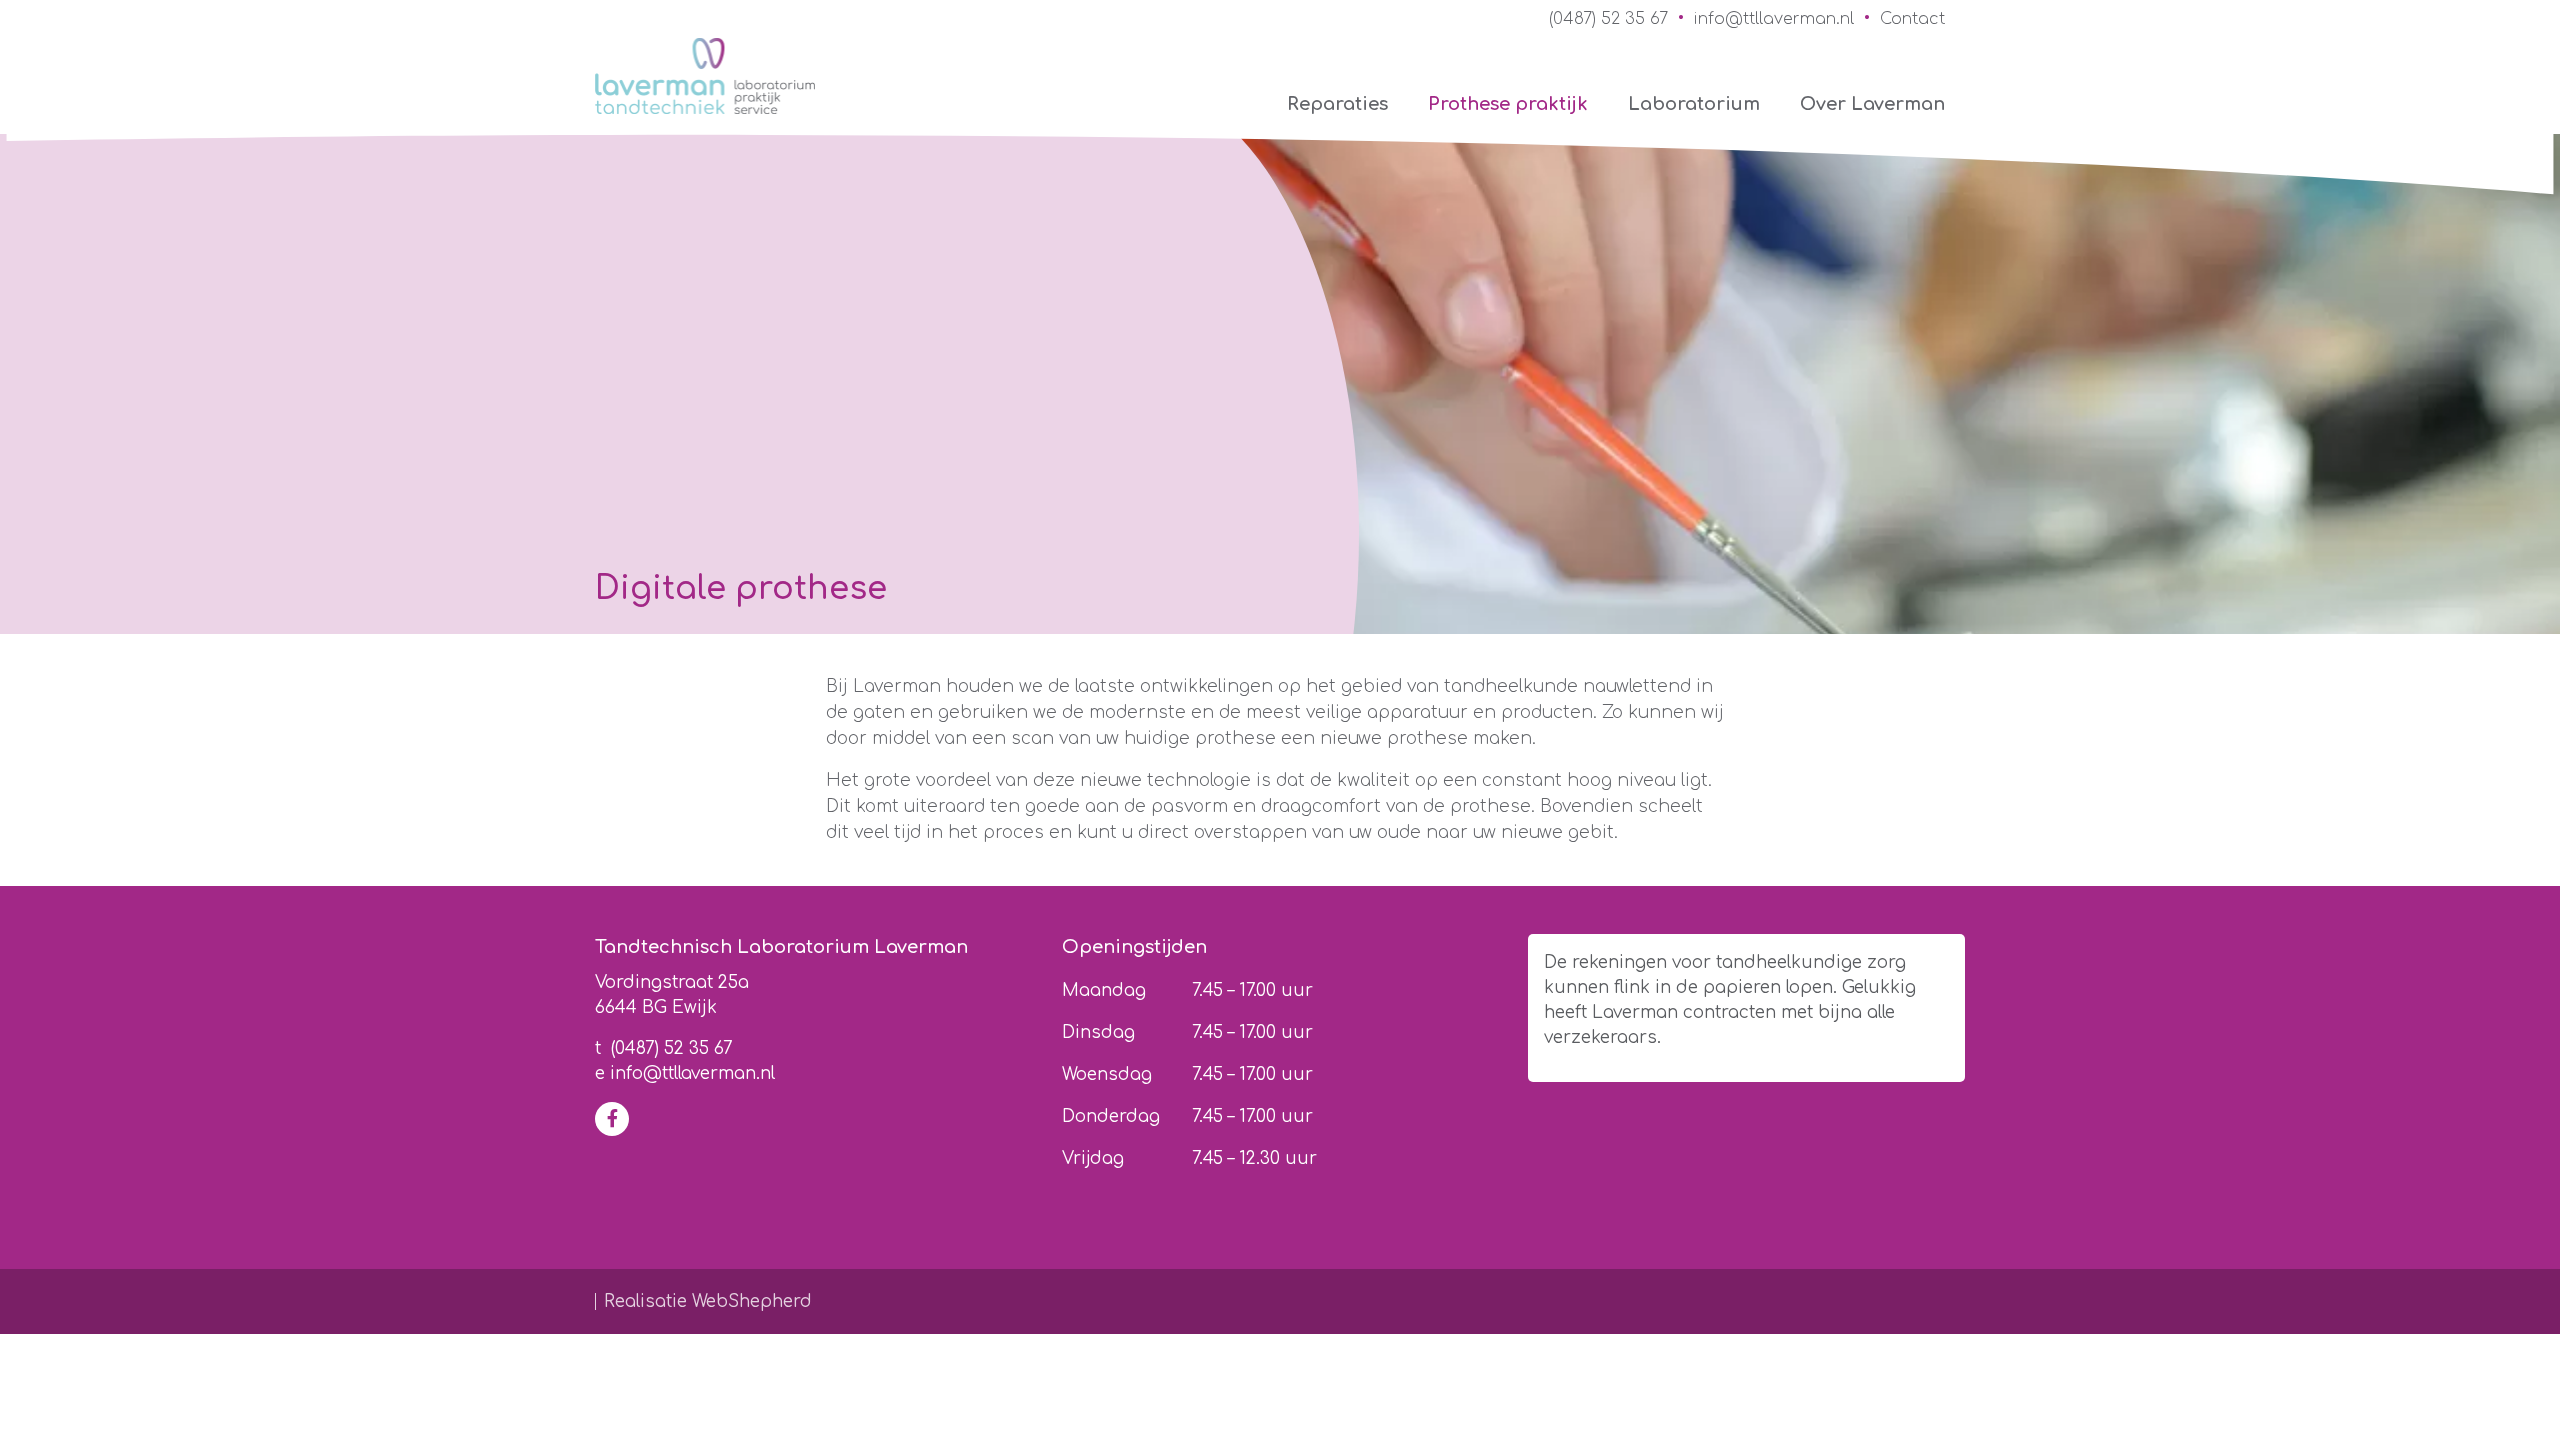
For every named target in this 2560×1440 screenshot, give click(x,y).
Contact (1912, 19)
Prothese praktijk (1508, 104)
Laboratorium (1694, 104)
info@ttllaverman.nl (1774, 19)
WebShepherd (752, 1301)
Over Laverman (1872, 104)
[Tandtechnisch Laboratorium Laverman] (705, 76)
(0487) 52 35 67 (1608, 19)
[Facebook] (612, 1119)
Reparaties (1337, 104)
